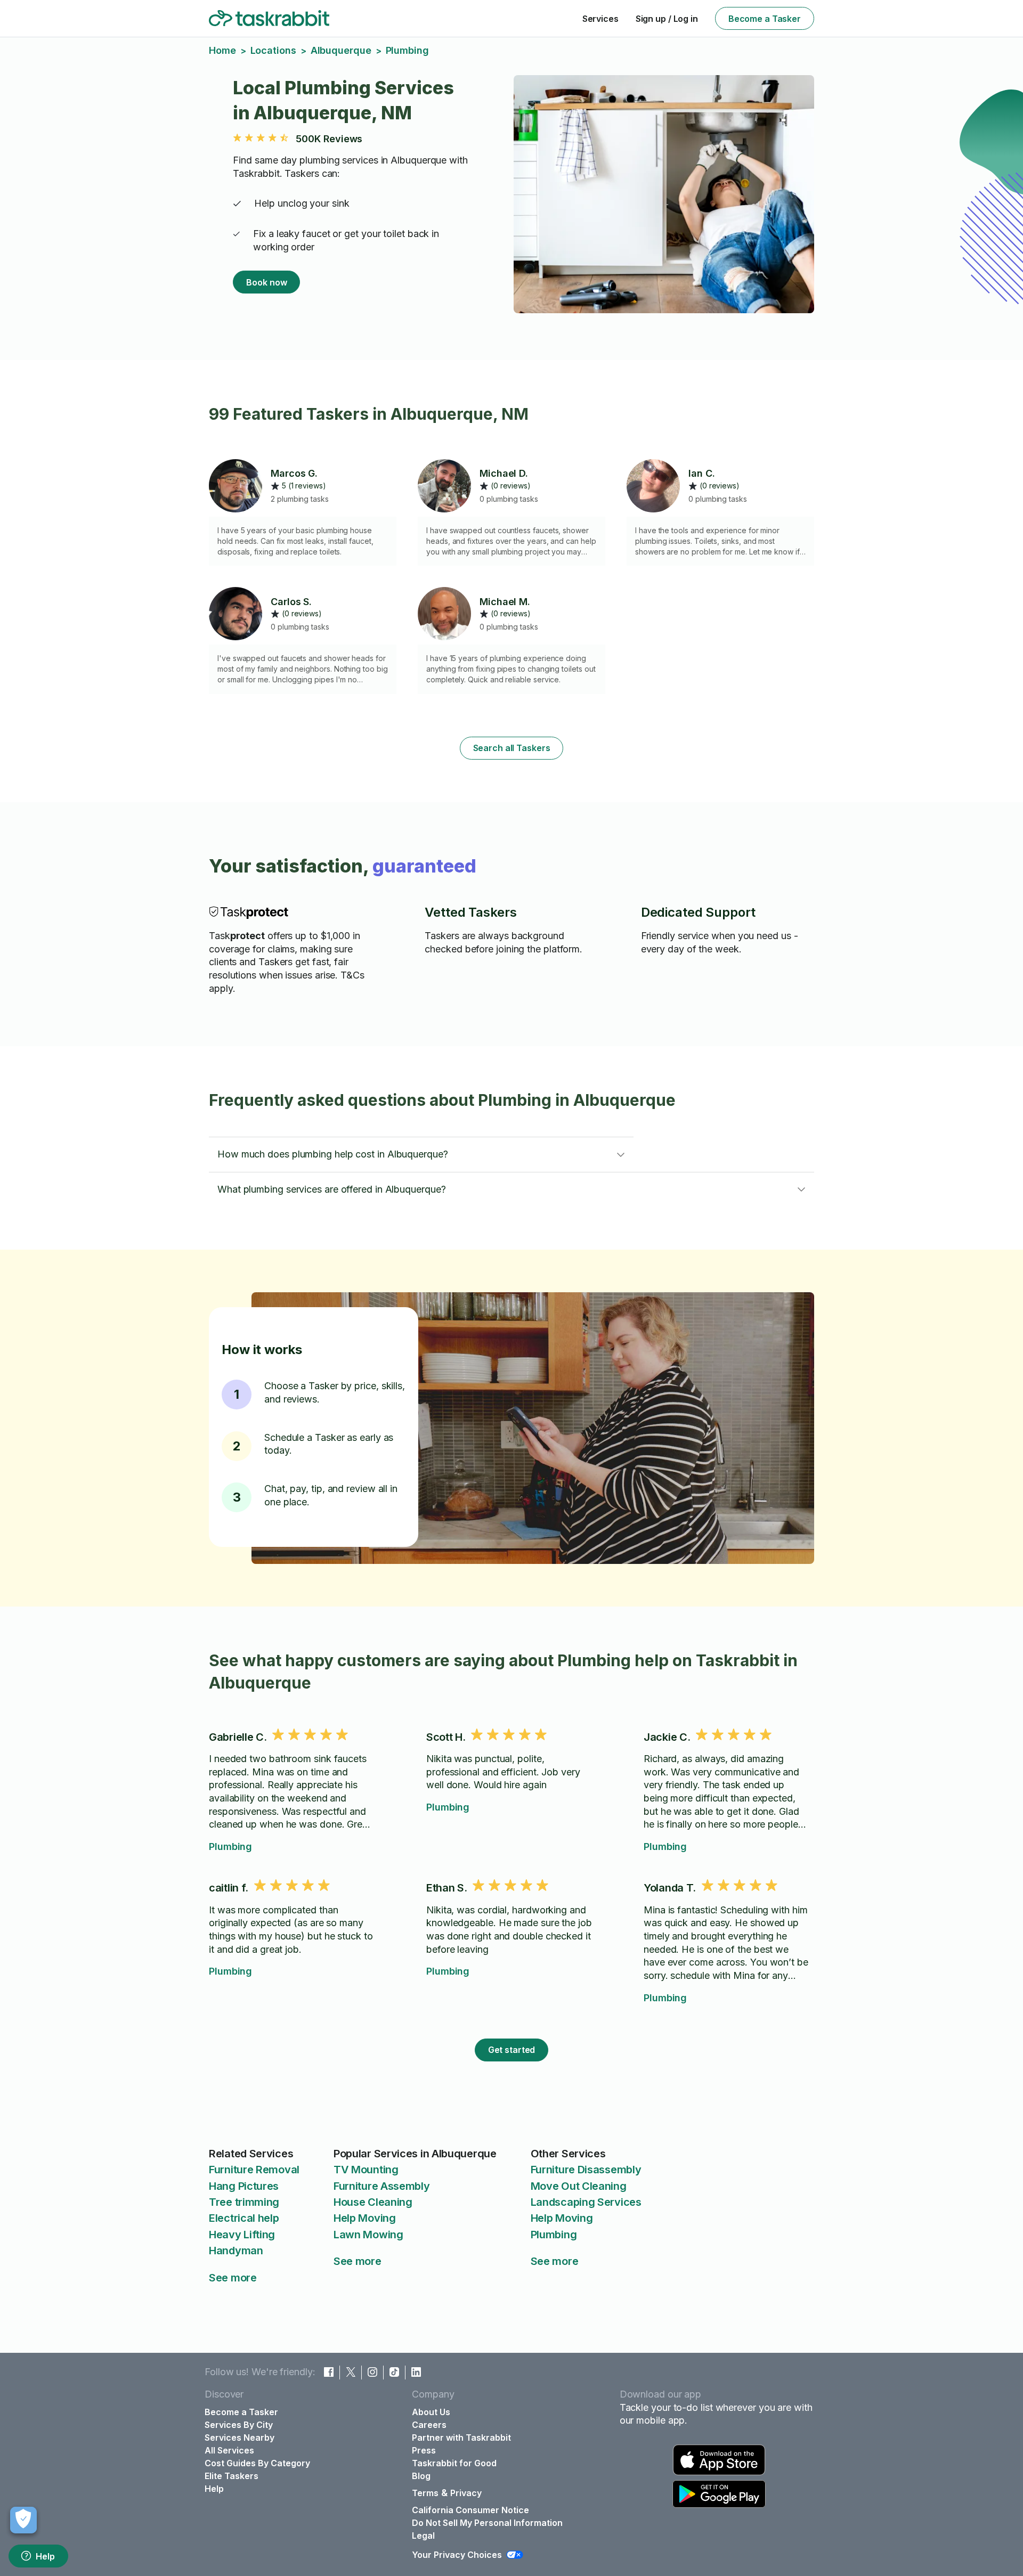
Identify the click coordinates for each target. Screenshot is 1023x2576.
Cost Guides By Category (257, 2463)
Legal (423, 2536)
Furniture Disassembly (586, 2170)
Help (45, 2556)
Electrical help (244, 2218)
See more (233, 2278)
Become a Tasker (765, 19)
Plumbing (230, 1847)
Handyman (236, 2251)
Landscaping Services (586, 2202)
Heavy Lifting (242, 2235)
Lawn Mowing (368, 2235)
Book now (266, 282)
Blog (421, 2476)
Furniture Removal (254, 2170)
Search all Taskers (512, 748)
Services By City (239, 2425)
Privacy (466, 2493)
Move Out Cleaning (579, 2186)
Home (222, 50)
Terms (425, 2493)
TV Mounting (366, 2170)
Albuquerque (341, 50)
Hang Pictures (244, 2186)
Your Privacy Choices (457, 2555)
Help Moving (365, 2218)
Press (424, 2450)
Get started (512, 2050)
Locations (273, 50)
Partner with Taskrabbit (461, 2438)
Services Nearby (239, 2438)
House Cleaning (373, 2202)
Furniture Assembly (382, 2186)
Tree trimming (244, 2202)
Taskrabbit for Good (454, 2463)
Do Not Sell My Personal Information (487, 2523)
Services (600, 19)
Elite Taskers (232, 2476)
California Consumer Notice (470, 2510)
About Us (431, 2412)
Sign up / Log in (667, 19)
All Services (229, 2450)
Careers (429, 2425)
